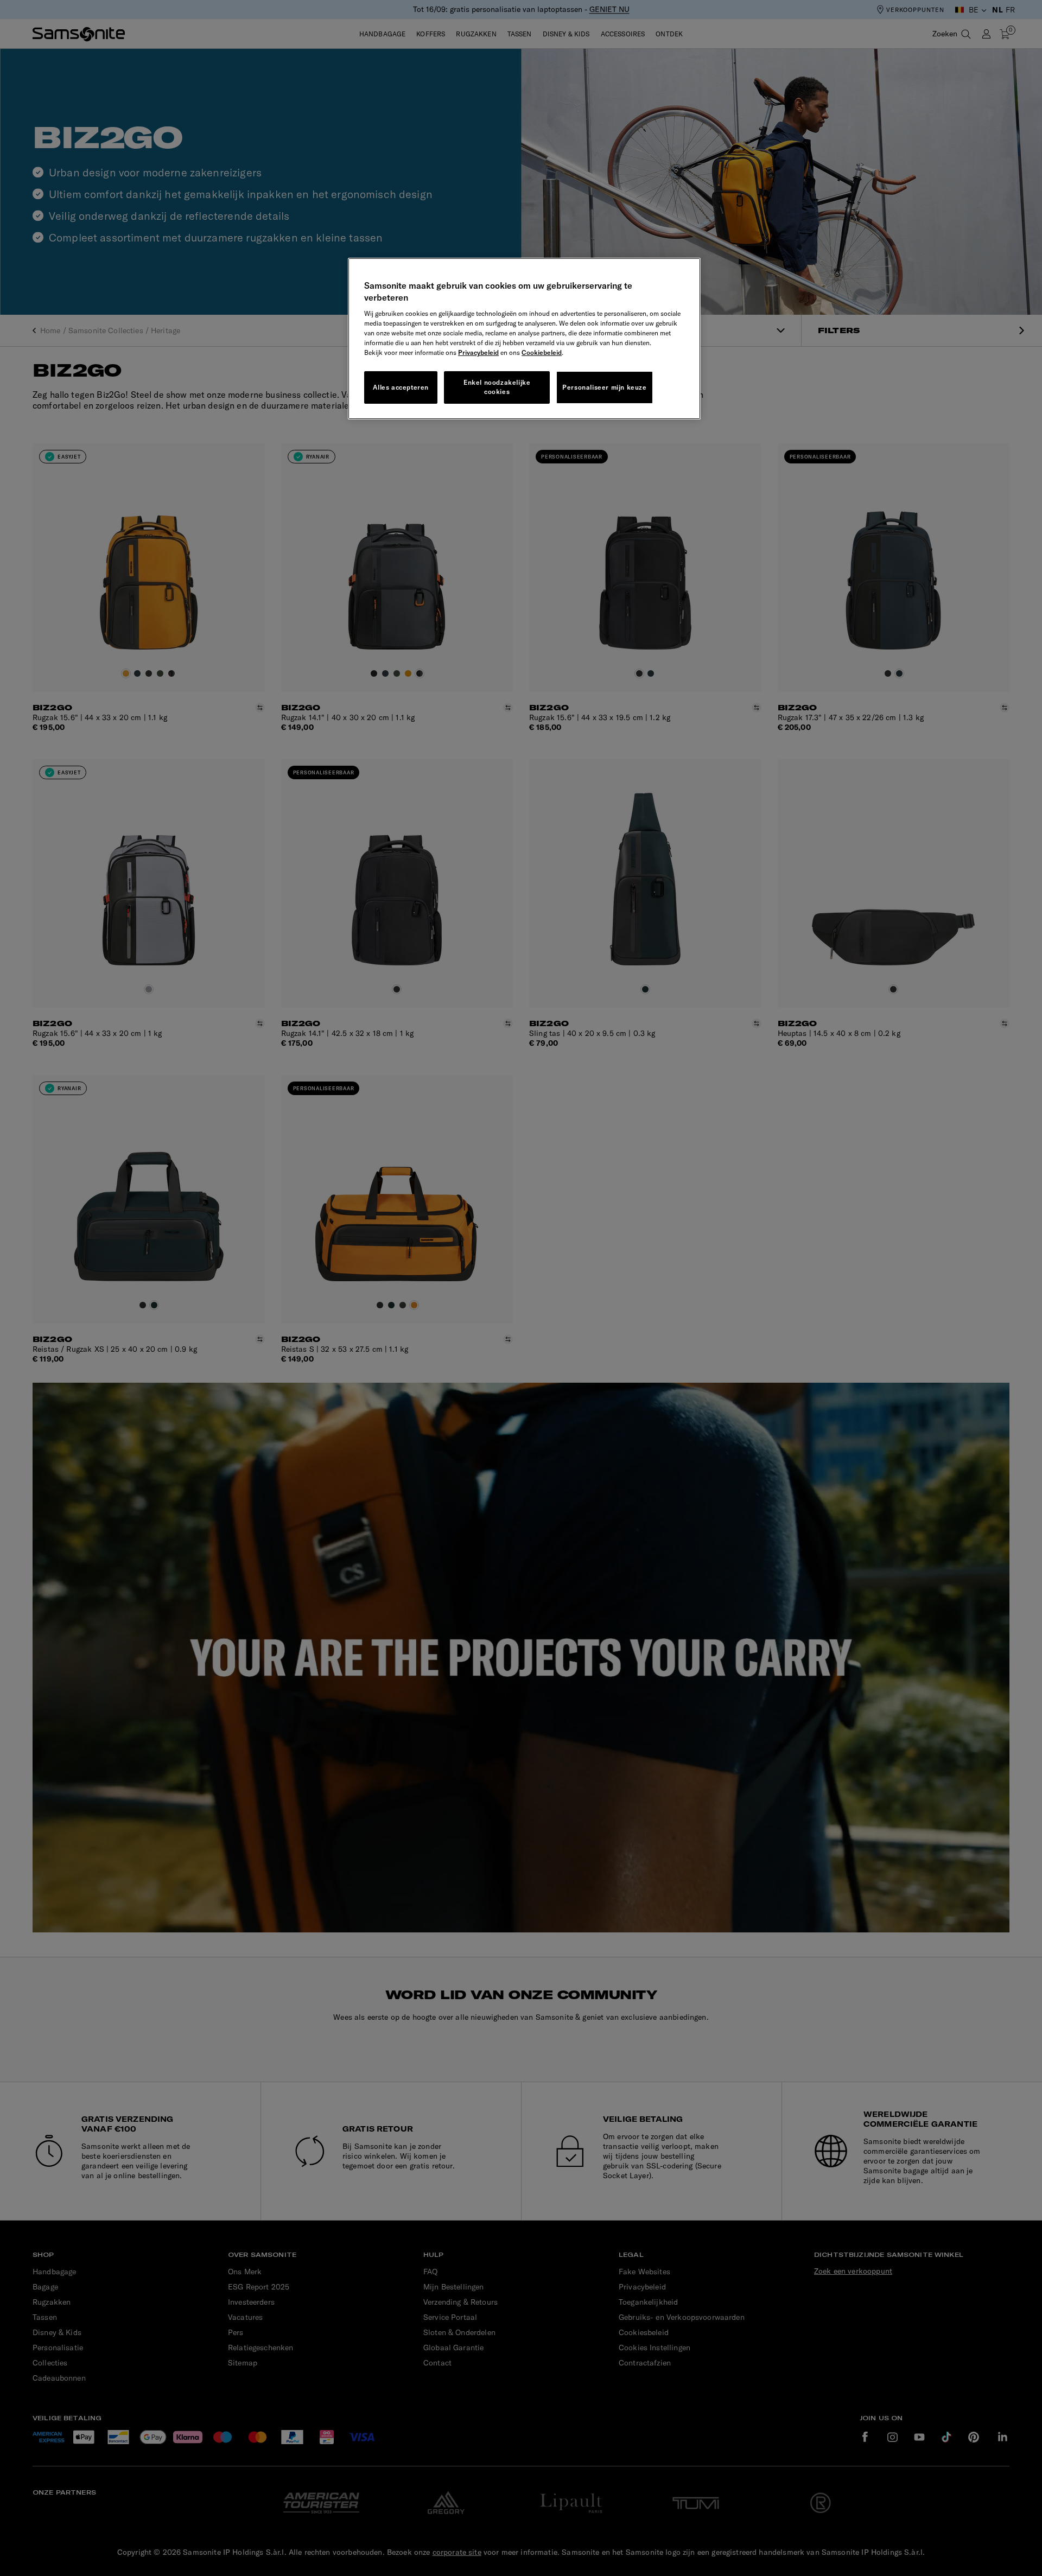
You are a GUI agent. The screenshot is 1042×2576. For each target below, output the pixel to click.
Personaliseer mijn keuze (604, 387)
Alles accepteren (401, 387)
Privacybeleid (478, 352)
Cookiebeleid (542, 352)
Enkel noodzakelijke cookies (497, 387)
